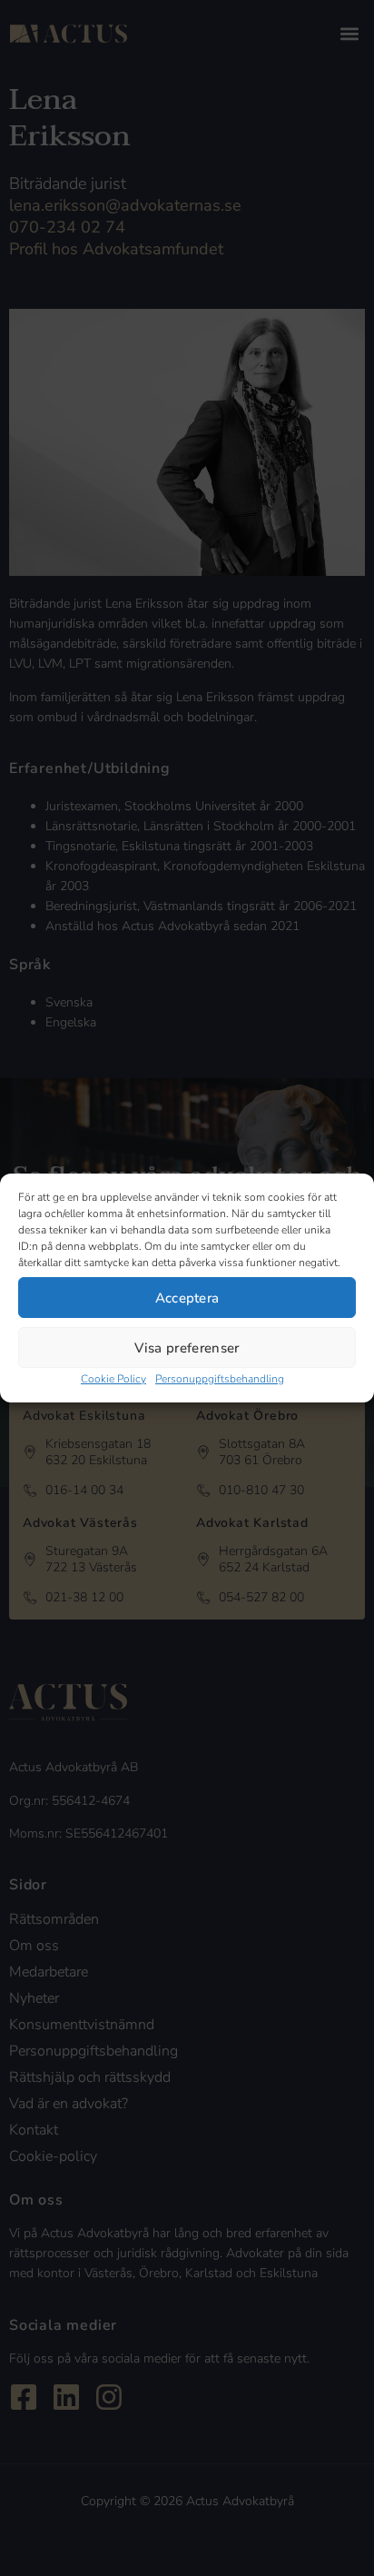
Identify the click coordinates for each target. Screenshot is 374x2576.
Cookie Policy (113, 1379)
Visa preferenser (187, 1348)
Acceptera (187, 1298)
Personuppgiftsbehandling (220, 1379)
